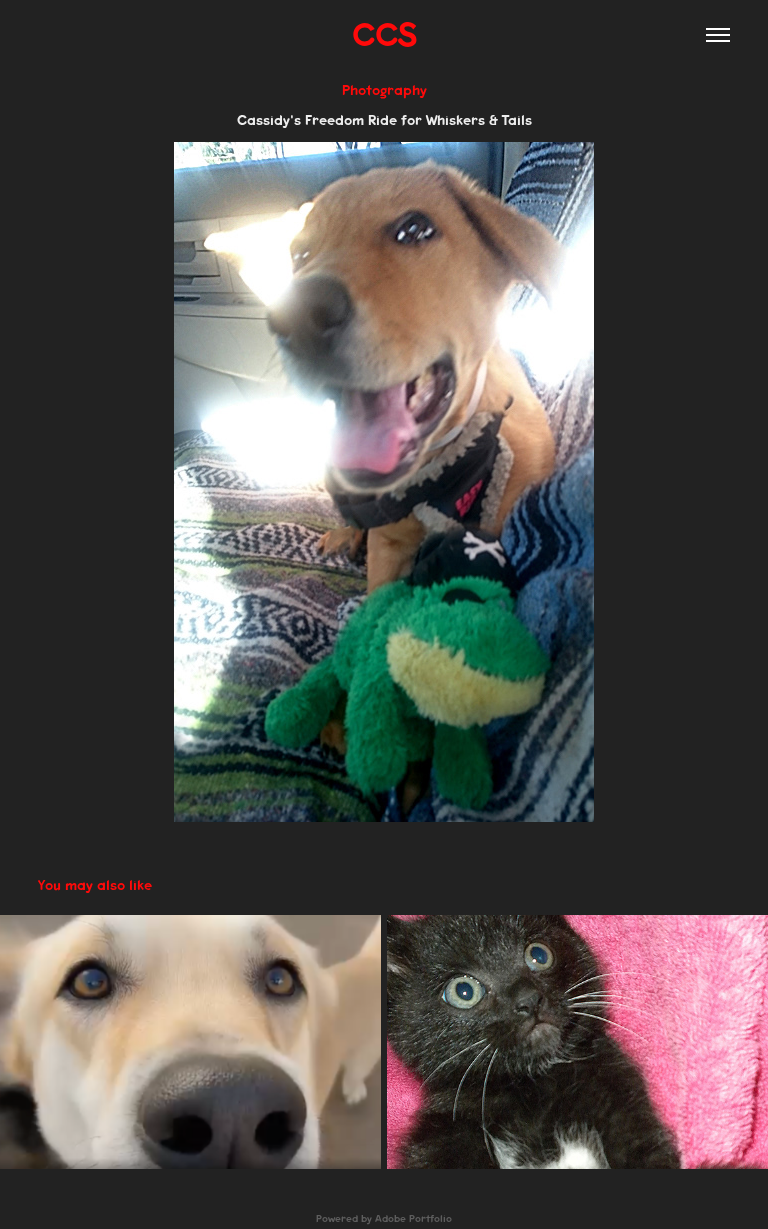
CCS (384, 34)
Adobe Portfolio (413, 1219)
